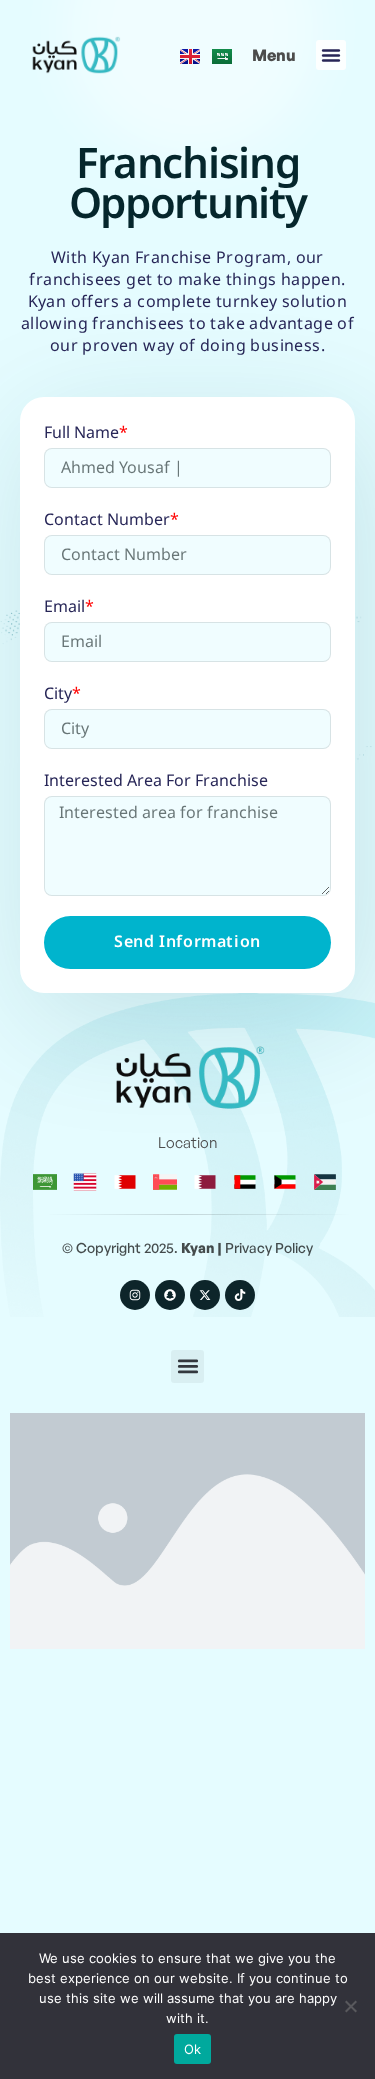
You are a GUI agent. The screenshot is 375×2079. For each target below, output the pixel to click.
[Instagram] (135, 1295)
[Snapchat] (170, 1295)
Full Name (86, 434)
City (62, 695)
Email (69, 608)
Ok (193, 2049)
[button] (274, 55)
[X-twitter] (205, 1295)
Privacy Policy (269, 1247)
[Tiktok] (240, 1295)
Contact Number (111, 521)
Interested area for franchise (156, 782)
